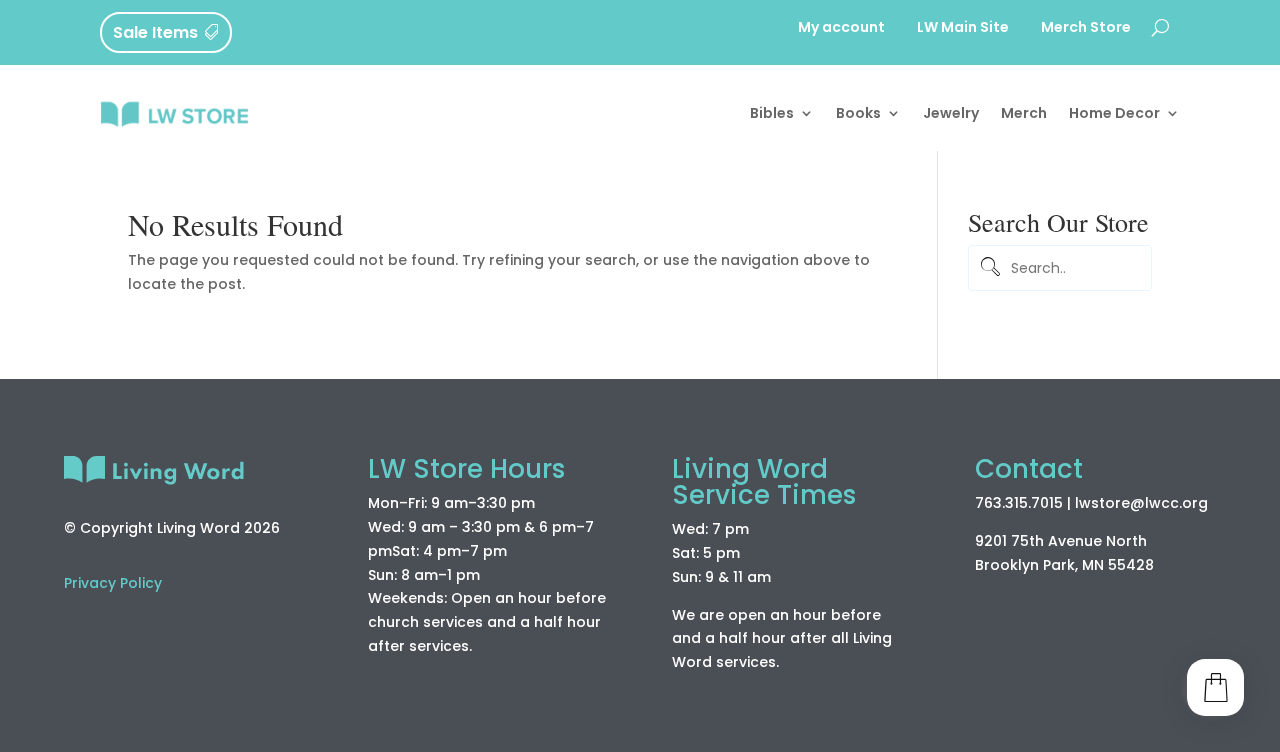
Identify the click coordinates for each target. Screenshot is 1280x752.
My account (841, 28)
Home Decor (1114, 113)
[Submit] (987, 268)
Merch (1024, 113)
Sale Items (155, 32)
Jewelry (951, 113)
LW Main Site (963, 28)
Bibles (772, 113)
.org (1193, 503)
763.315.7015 (1019, 503)
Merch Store (1086, 28)
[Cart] (1215, 687)
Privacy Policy (113, 583)
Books (858, 113)
